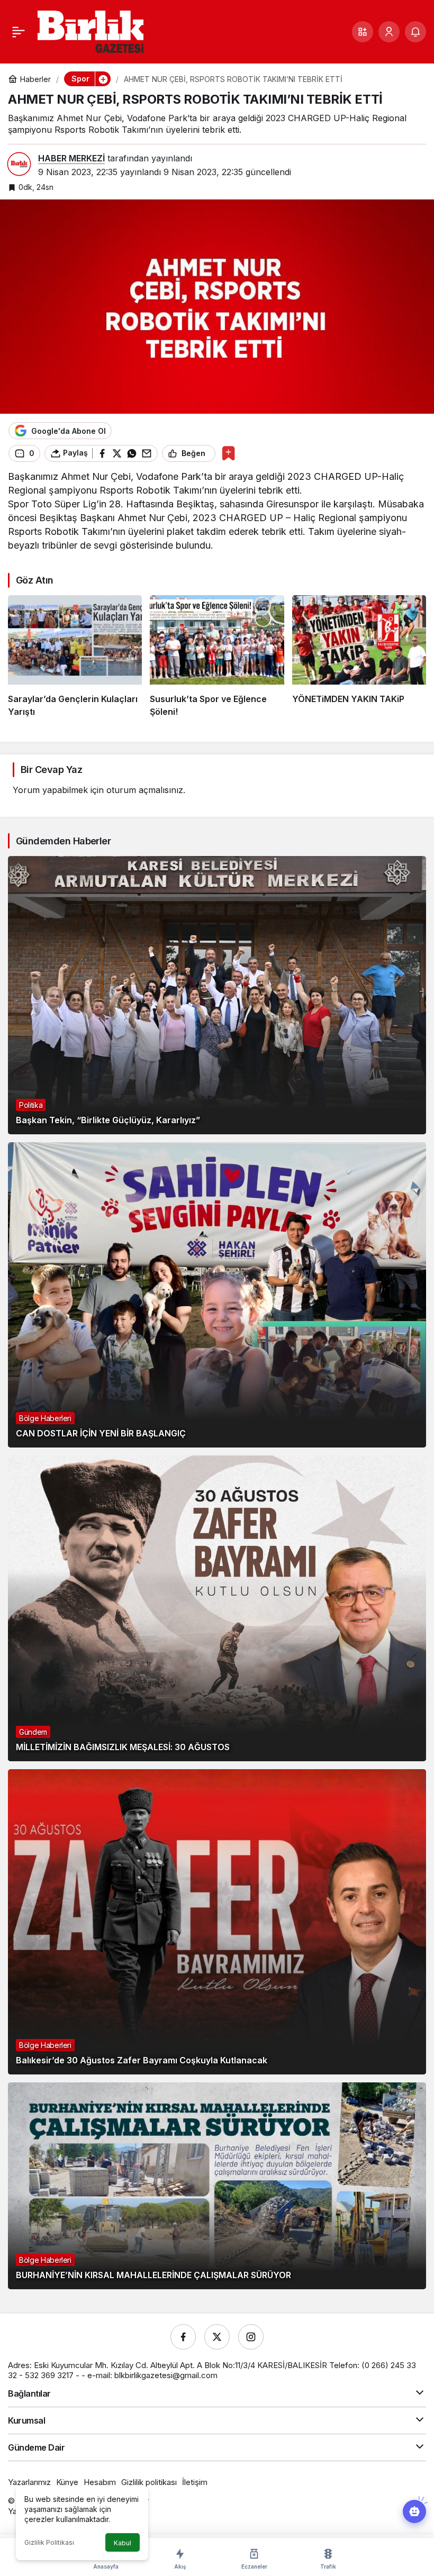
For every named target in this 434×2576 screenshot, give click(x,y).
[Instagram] (251, 2337)
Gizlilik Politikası (49, 2542)
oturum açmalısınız (145, 790)
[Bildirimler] (415, 32)
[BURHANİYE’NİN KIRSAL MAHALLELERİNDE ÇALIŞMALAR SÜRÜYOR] (217, 2186)
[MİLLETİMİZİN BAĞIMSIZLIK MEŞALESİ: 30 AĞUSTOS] (217, 1608)
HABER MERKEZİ (71, 158)
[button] (363, 32)
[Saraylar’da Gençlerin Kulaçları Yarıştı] (75, 657)
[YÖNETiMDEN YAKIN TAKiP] (359, 657)
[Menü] (19, 32)
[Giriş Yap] (389, 32)
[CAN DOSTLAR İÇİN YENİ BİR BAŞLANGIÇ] (217, 1295)
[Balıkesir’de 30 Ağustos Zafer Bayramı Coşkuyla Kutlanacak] (217, 1922)
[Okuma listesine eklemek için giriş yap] (228, 453)
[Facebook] (183, 2337)
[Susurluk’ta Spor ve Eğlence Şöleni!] (217, 657)
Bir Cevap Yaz (51, 770)
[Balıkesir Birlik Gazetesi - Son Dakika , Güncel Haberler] (91, 31)
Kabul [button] (123, 2543)
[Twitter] (217, 2337)
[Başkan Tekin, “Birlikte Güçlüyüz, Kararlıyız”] (217, 995)
